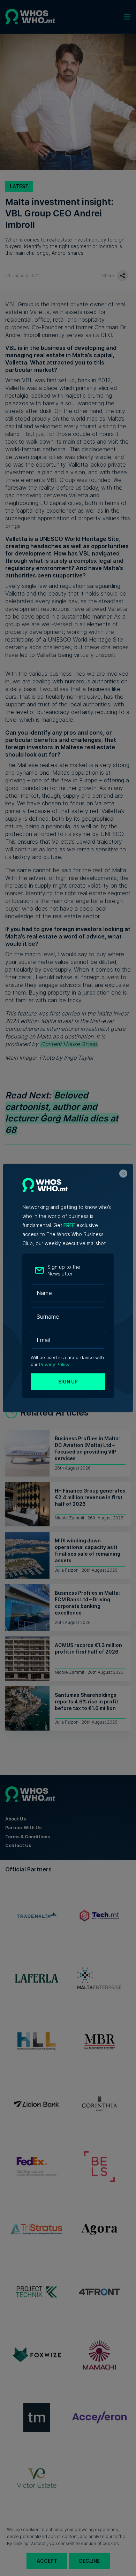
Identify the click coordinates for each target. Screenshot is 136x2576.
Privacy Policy (54, 1364)
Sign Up (68, 1382)
